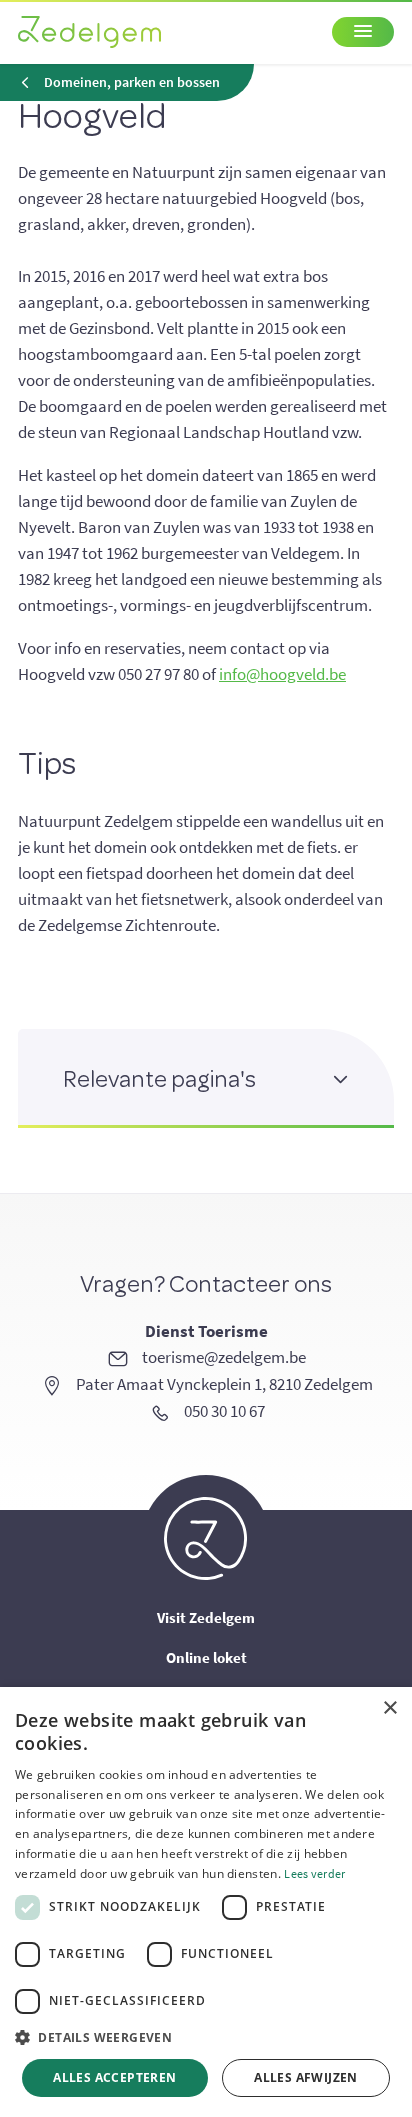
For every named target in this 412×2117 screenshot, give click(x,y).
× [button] (389, 1708)
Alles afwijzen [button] (306, 2077)
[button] (206, 2038)
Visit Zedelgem (206, 1617)
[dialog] (206, 1902)
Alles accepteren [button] (114, 2077)
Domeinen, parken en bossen (132, 82)
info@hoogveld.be (282, 674)
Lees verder (314, 1873)
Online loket (206, 1657)
